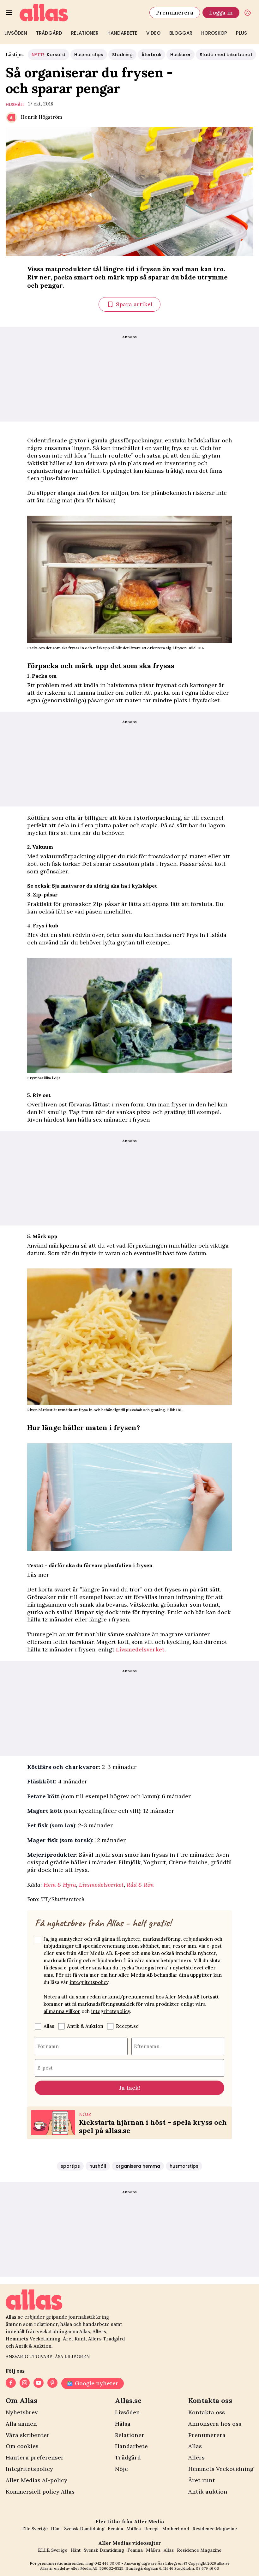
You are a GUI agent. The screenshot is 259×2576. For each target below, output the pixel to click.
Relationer (85, 33)
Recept (151, 2529)
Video (153, 33)
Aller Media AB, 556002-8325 (97, 2568)
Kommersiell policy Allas (40, 2492)
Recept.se (127, 2026)
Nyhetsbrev (22, 2412)
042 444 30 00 (107, 2563)
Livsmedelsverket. (141, 1649)
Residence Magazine (215, 2529)
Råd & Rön (140, 1885)
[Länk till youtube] (39, 2383)
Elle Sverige (35, 2529)
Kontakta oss (207, 2412)
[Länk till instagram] (25, 2383)
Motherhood (176, 2529)
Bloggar (181, 33)
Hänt (56, 2529)
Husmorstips (89, 55)
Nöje (121, 2469)
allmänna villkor (62, 2011)
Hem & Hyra (60, 1885)
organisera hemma (138, 2166)
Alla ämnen (21, 2424)
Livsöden (16, 33)
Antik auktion (208, 2492)
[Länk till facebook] (11, 2383)
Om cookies (22, 2446)
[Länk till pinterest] (52, 2383)
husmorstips (184, 2166)
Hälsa (123, 2424)
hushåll (15, 105)
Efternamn (147, 2046)
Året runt (202, 2480)
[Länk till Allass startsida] (81, 13)
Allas (49, 2026)
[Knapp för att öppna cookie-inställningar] (248, 13)
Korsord (48, 55)
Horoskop (214, 33)
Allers (196, 2457)
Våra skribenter (28, 2435)
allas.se (223, 2563)
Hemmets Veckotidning (221, 2469)
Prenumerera (175, 12)
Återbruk (151, 55)
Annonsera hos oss (215, 2424)
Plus (241, 33)
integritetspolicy (89, 1982)
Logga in (221, 12)
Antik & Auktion (85, 2026)
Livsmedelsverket (101, 1885)
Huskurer (181, 55)
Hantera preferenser (35, 2457)
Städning (122, 55)
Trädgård (49, 33)
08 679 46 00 (208, 2568)
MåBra (134, 2529)
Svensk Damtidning (84, 2529)
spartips (70, 2166)
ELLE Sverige (53, 2550)
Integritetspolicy (29, 2469)
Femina (115, 2529)
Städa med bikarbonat (226, 55)
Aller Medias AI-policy (36, 2480)
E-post (45, 2067)
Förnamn (48, 2046)
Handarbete (122, 33)
